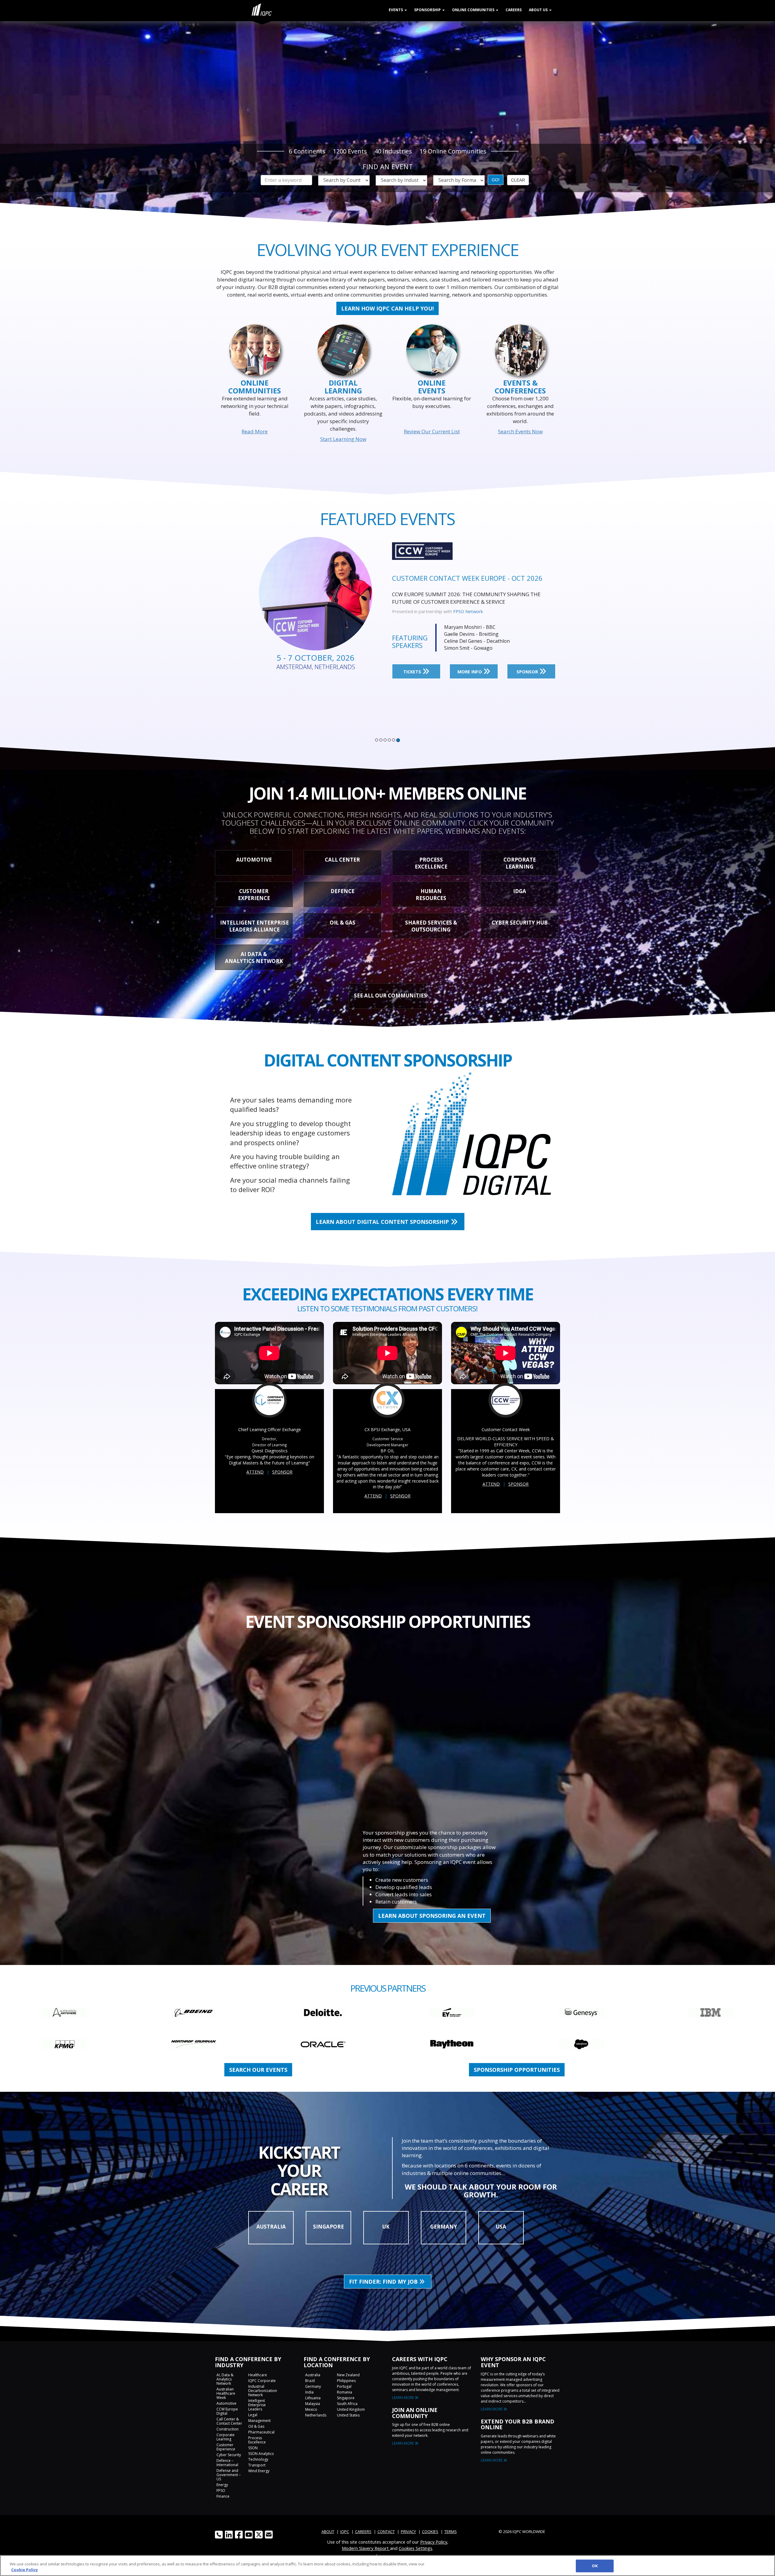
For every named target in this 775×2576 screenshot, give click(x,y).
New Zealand (348, 2375)
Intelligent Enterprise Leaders (257, 2405)
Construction (228, 2429)
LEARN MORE (403, 2398)
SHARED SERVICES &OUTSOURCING (431, 926)
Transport (257, 2465)
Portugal (344, 2386)
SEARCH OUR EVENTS (258, 2070)
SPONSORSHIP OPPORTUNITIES (517, 2070)
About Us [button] (539, 10)
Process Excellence (257, 2440)
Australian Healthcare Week (226, 2393)
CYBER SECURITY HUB (520, 923)
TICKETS (413, 672)
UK (386, 2227)
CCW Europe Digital (227, 2411)
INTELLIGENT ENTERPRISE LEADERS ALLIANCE (254, 926)
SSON (253, 2448)
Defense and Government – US (229, 2475)
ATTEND (255, 1472)
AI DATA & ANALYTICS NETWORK (254, 958)
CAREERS (363, 2532)
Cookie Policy (25, 2570)
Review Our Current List (432, 431)
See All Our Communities (390, 996)
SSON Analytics (261, 2454)
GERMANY (444, 2227)
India (309, 2392)
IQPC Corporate (262, 2381)
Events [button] (396, 10)
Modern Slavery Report (366, 2548)
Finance (223, 2496)
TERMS (451, 2532)
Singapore (346, 2398)
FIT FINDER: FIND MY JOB (384, 2282)
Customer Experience (226, 2447)
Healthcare (258, 2375)
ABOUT (328, 2532)
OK (595, 2566)
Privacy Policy (434, 2542)
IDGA (520, 891)
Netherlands (316, 2415)
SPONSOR (528, 672)
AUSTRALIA (271, 2227)
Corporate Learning (226, 2437)
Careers (514, 10)
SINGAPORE (328, 2227)
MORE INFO (470, 672)
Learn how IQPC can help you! (387, 308)
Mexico (311, 2409)
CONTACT (386, 2532)
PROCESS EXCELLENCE (431, 863)
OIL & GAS (343, 923)
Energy (222, 2485)
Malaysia (313, 2404)
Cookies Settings (416, 2548)
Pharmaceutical (261, 2432)
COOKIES (430, 2532)
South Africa (347, 2404)
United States (348, 2415)
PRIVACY (408, 2532)
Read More (255, 431)
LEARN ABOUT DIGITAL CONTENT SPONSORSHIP (383, 1222)
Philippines (346, 2381)
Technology (258, 2459)
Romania (345, 2392)
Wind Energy (259, 2471)
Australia (313, 2375)
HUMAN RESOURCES (431, 895)
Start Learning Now (343, 439)
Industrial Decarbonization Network (263, 2391)
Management (259, 2421)
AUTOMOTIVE (254, 860)
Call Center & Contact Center (229, 2421)
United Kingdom (351, 2409)
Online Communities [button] (474, 10)
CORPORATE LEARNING (520, 863)
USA (501, 2227)
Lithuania (313, 2398)
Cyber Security (229, 2455)
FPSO (221, 2491)
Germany (313, 2386)
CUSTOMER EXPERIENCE (254, 895)
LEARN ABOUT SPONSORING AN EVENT (432, 1916)
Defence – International (227, 2463)
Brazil (310, 2381)
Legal (253, 2415)
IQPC (458, 611)
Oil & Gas (256, 2426)
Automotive (226, 2403)
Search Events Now (520, 431)
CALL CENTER (342, 860)
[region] (387, 2566)
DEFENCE (343, 891)
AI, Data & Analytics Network (225, 2379)
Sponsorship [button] (428, 10)
